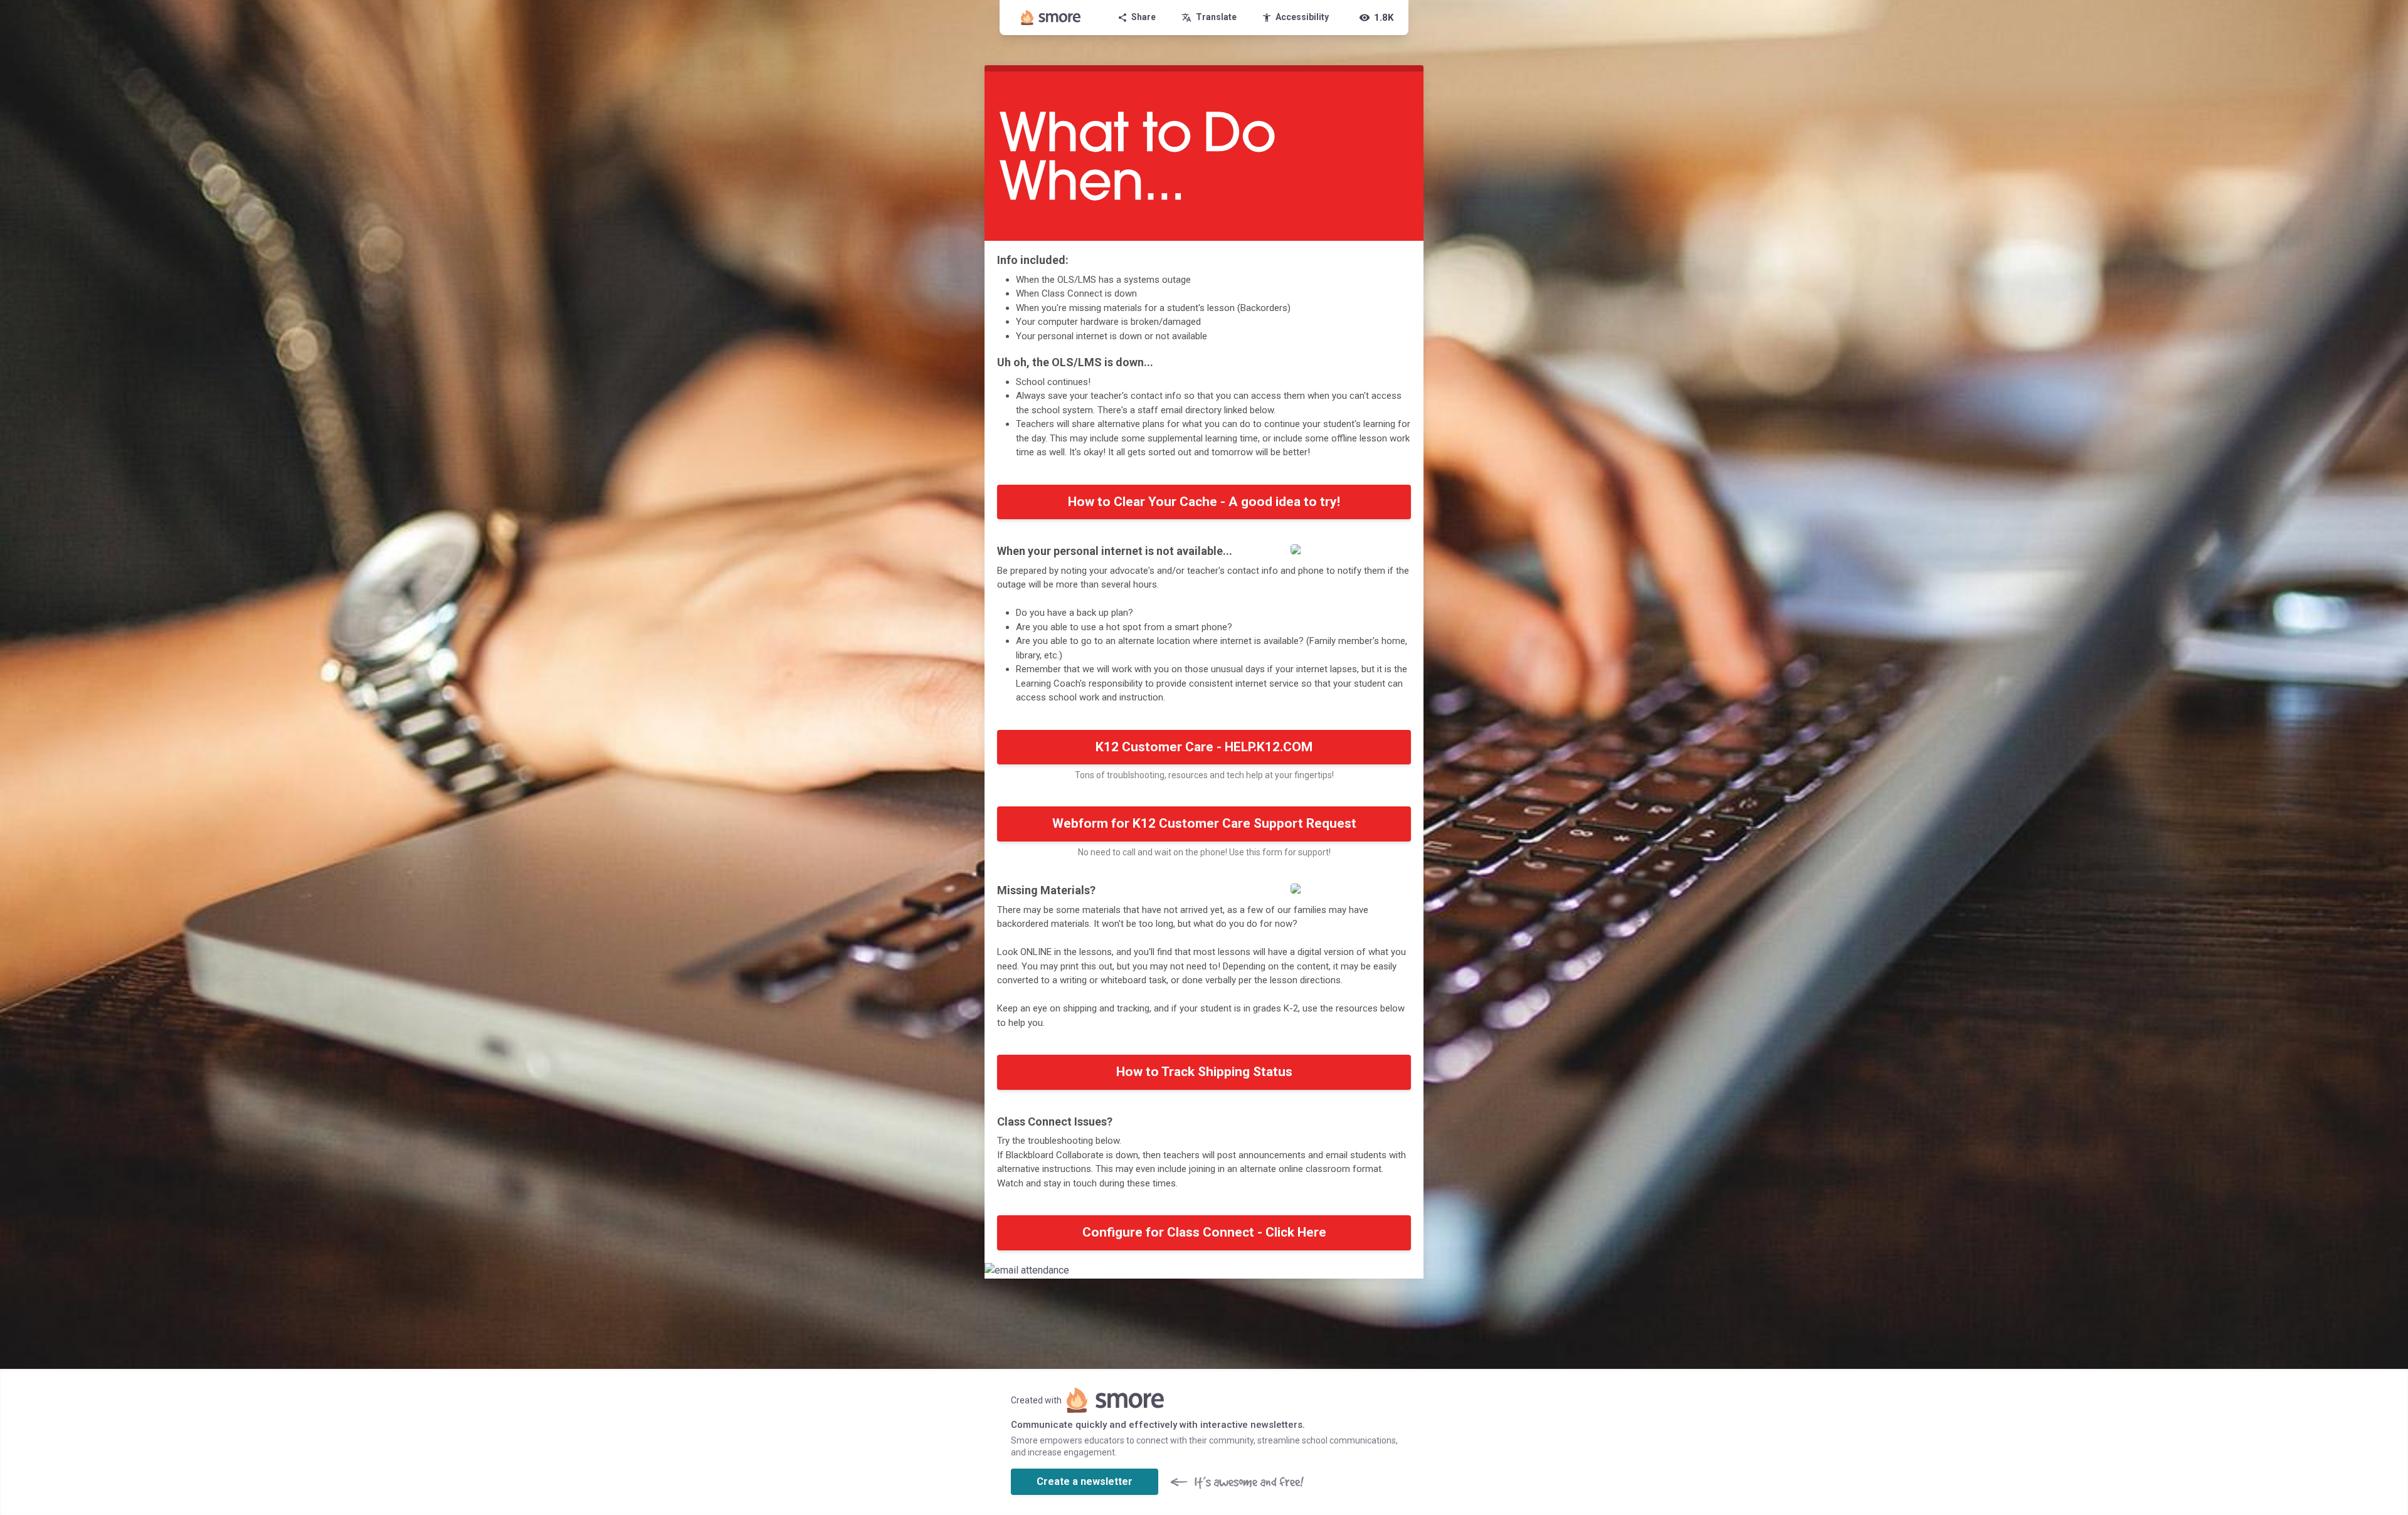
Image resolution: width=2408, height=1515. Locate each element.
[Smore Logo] (1051, 18)
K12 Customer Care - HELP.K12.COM (1204, 747)
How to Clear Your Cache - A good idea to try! (1204, 502)
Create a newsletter (1085, 1481)
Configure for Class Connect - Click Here (1204, 1232)
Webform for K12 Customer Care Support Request (1204, 823)
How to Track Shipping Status (1204, 1072)
